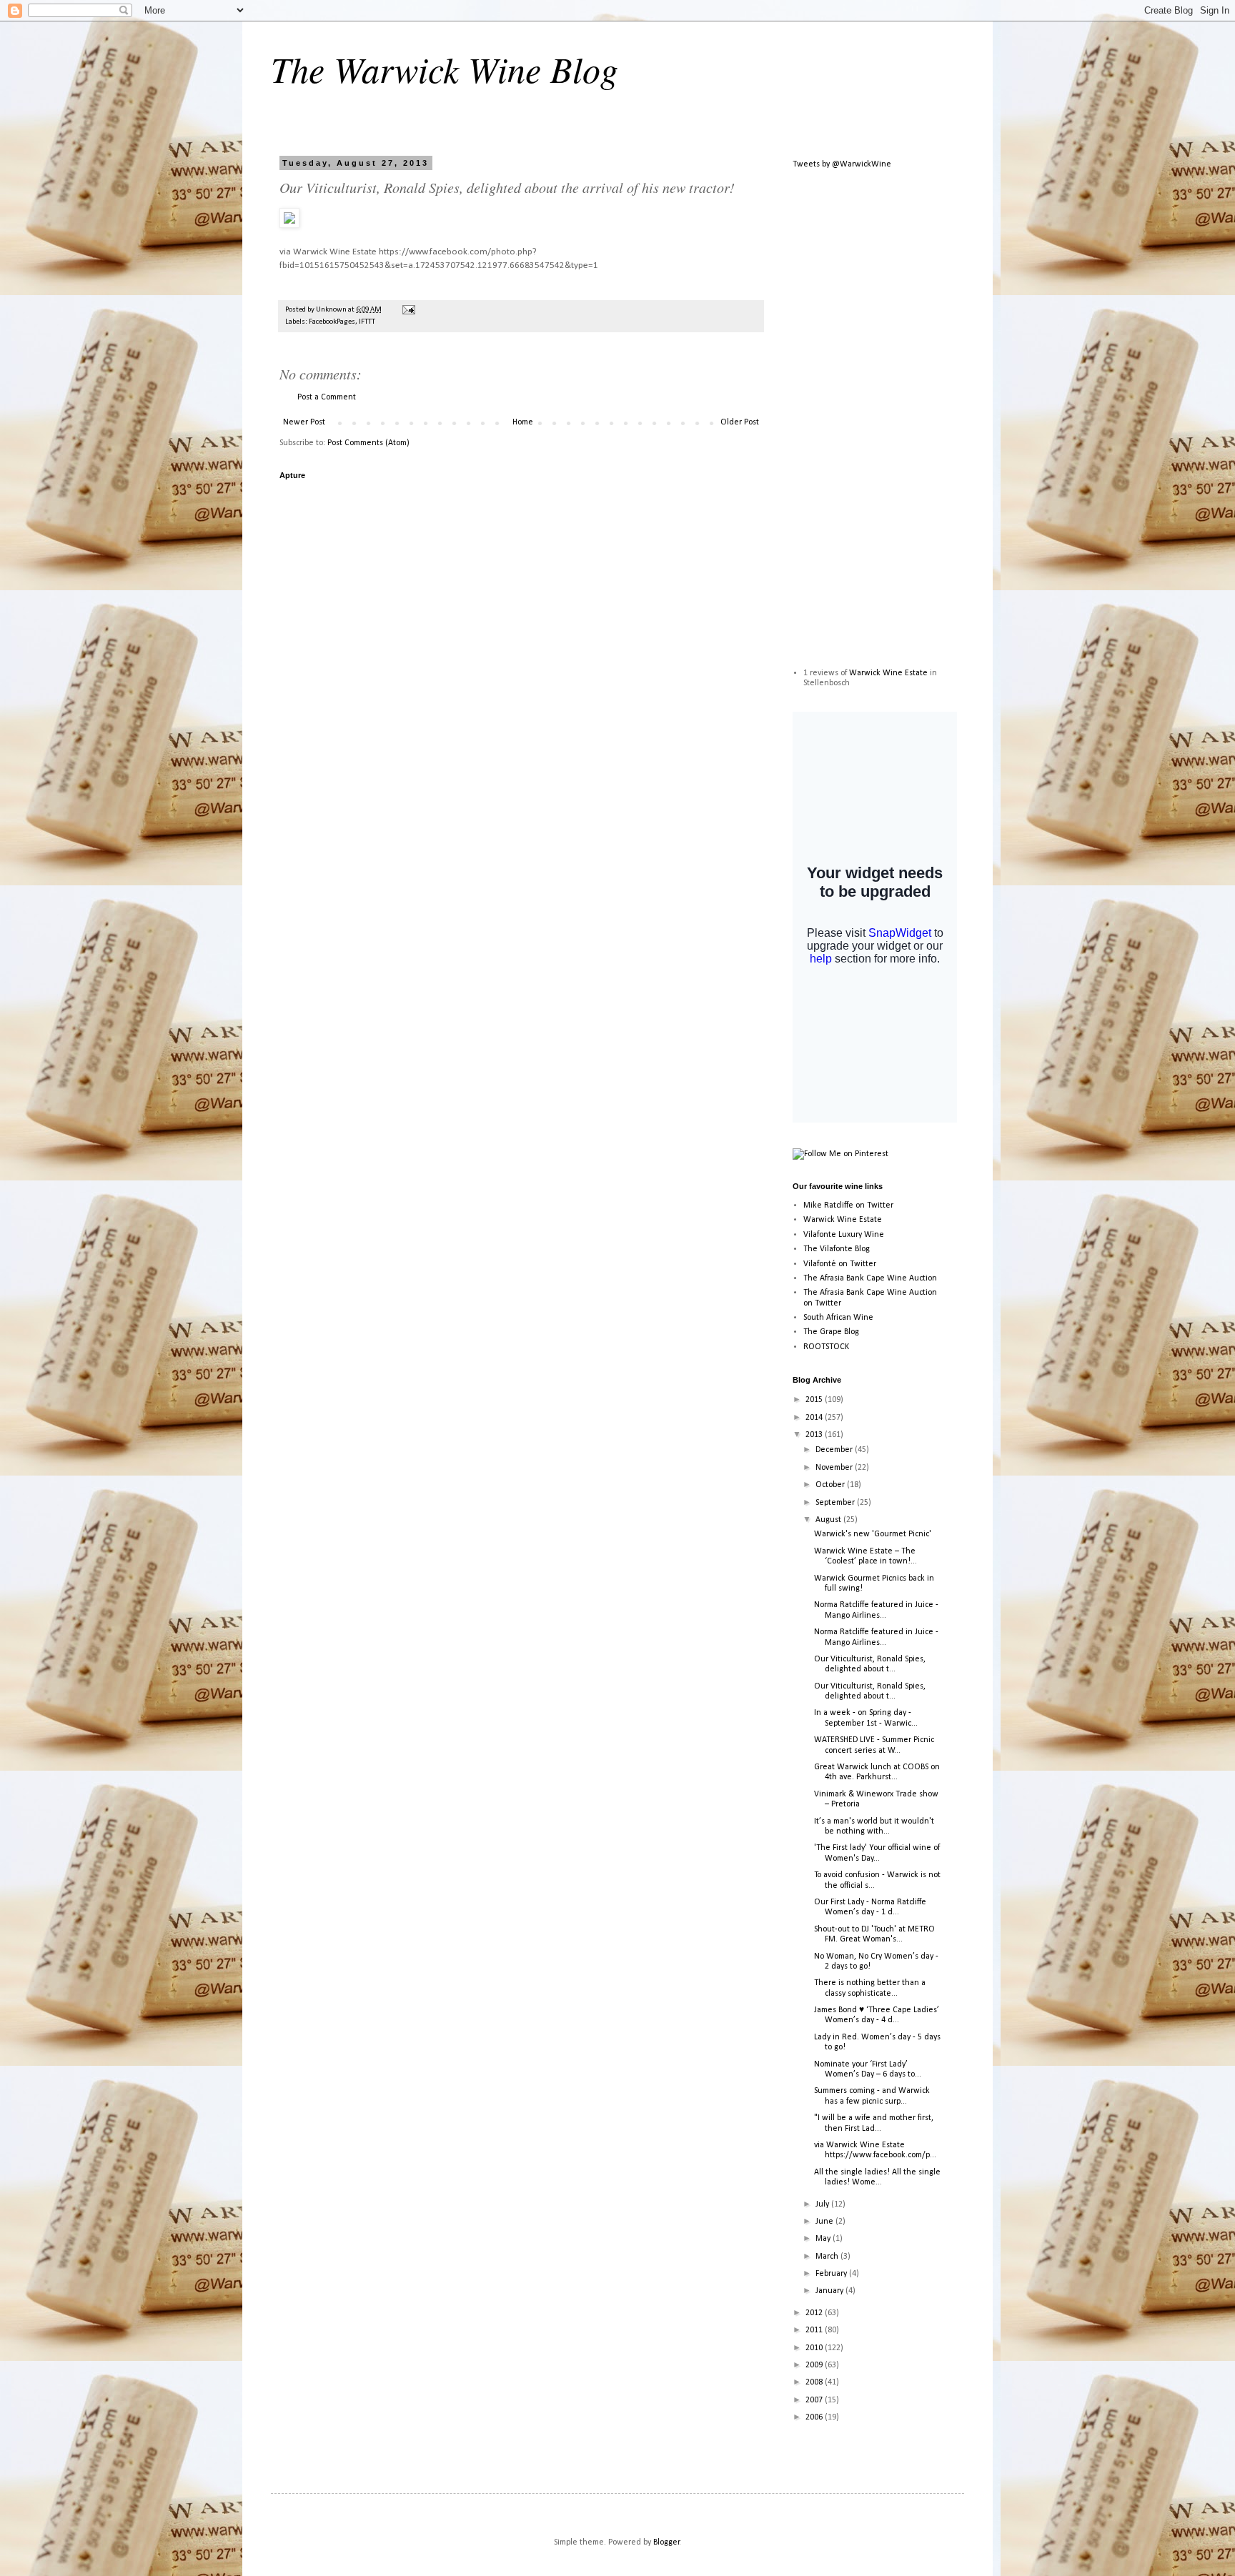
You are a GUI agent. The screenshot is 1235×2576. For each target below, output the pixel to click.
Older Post (740, 422)
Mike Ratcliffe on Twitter (848, 1205)
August (829, 1520)
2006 (815, 2417)
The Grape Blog (831, 1332)
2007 (815, 2400)
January (830, 2291)
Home (523, 422)
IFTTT (367, 322)
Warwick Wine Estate (888, 673)
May (824, 2239)
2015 (815, 1400)
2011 (815, 2330)
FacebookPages (332, 322)
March (828, 2257)
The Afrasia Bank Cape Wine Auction (870, 1278)
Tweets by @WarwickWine (842, 164)
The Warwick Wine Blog (445, 69)
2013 (815, 1435)
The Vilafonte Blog (837, 1249)
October (831, 1485)
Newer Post (304, 422)
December (835, 1450)
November (835, 1468)
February (832, 2274)
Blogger (666, 2542)
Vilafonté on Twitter (840, 1264)
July (823, 2204)
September (836, 1503)
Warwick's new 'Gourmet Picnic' (873, 1534)
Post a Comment (327, 397)
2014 (815, 1418)
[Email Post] (408, 310)
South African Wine (838, 1318)
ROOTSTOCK (826, 1347)
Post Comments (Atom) (368, 443)
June (825, 2222)
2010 (815, 2348)
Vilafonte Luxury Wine (844, 1235)
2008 (815, 2382)
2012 (815, 2313)
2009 (815, 2365)
